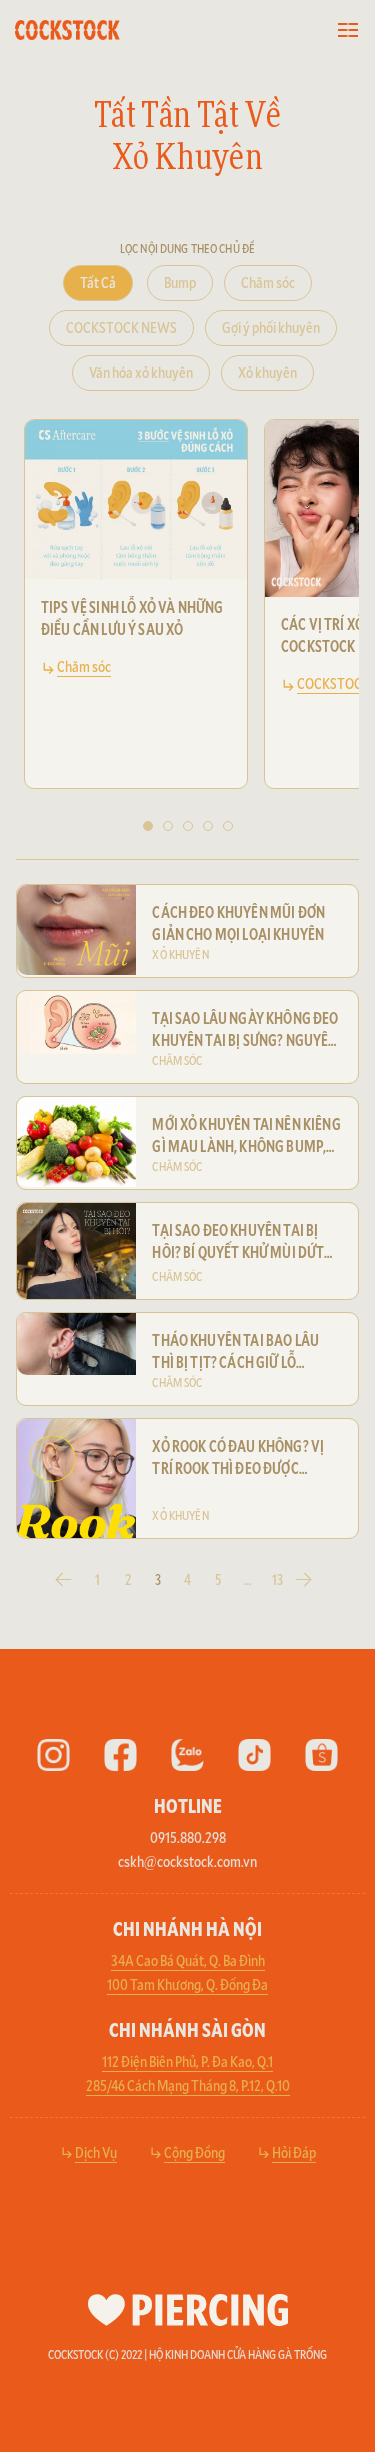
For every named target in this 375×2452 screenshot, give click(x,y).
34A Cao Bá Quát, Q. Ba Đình (188, 1959)
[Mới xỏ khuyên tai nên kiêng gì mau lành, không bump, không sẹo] (76, 1142)
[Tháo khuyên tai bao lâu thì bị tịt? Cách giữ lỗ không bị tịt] (76, 1344)
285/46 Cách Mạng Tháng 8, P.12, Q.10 (188, 2084)
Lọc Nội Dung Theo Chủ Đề (187, 248)
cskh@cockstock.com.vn (187, 1860)
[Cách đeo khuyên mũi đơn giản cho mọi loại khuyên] (76, 930)
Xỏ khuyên (267, 371)
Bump (180, 281)
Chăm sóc (268, 281)
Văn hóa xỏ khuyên (141, 371)
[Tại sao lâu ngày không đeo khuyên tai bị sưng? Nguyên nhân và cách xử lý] (76, 1022)
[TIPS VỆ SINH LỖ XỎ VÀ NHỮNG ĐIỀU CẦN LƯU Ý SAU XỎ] (136, 500)
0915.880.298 (188, 1836)
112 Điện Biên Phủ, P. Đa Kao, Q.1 (187, 2060)
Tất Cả (98, 281)
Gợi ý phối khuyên (271, 326)
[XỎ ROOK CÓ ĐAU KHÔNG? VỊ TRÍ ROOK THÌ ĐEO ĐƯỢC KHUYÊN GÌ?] (76, 1478)
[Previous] (48, 625)
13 (277, 1579)
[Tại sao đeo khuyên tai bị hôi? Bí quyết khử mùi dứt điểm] (76, 1251)
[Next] (327, 625)
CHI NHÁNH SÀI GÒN (187, 2029)
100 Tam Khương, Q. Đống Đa (187, 1983)
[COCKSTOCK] (96, 30)
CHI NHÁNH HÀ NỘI (187, 1928)
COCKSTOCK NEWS (121, 326)
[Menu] (348, 30)
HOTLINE (188, 1805)
